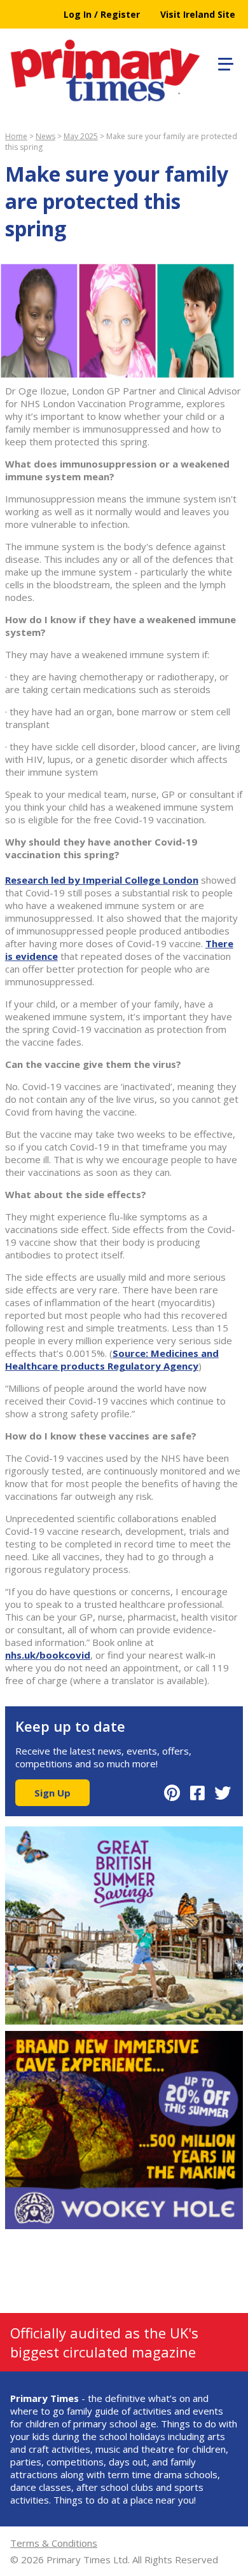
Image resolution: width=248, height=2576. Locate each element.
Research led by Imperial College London (102, 880)
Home (16, 136)
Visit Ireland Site (198, 14)
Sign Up (52, 1793)
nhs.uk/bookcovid (48, 1655)
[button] (224, 62)
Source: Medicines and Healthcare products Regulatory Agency (112, 1359)
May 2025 (81, 136)
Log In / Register (102, 14)
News (45, 136)
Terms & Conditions (54, 2543)
